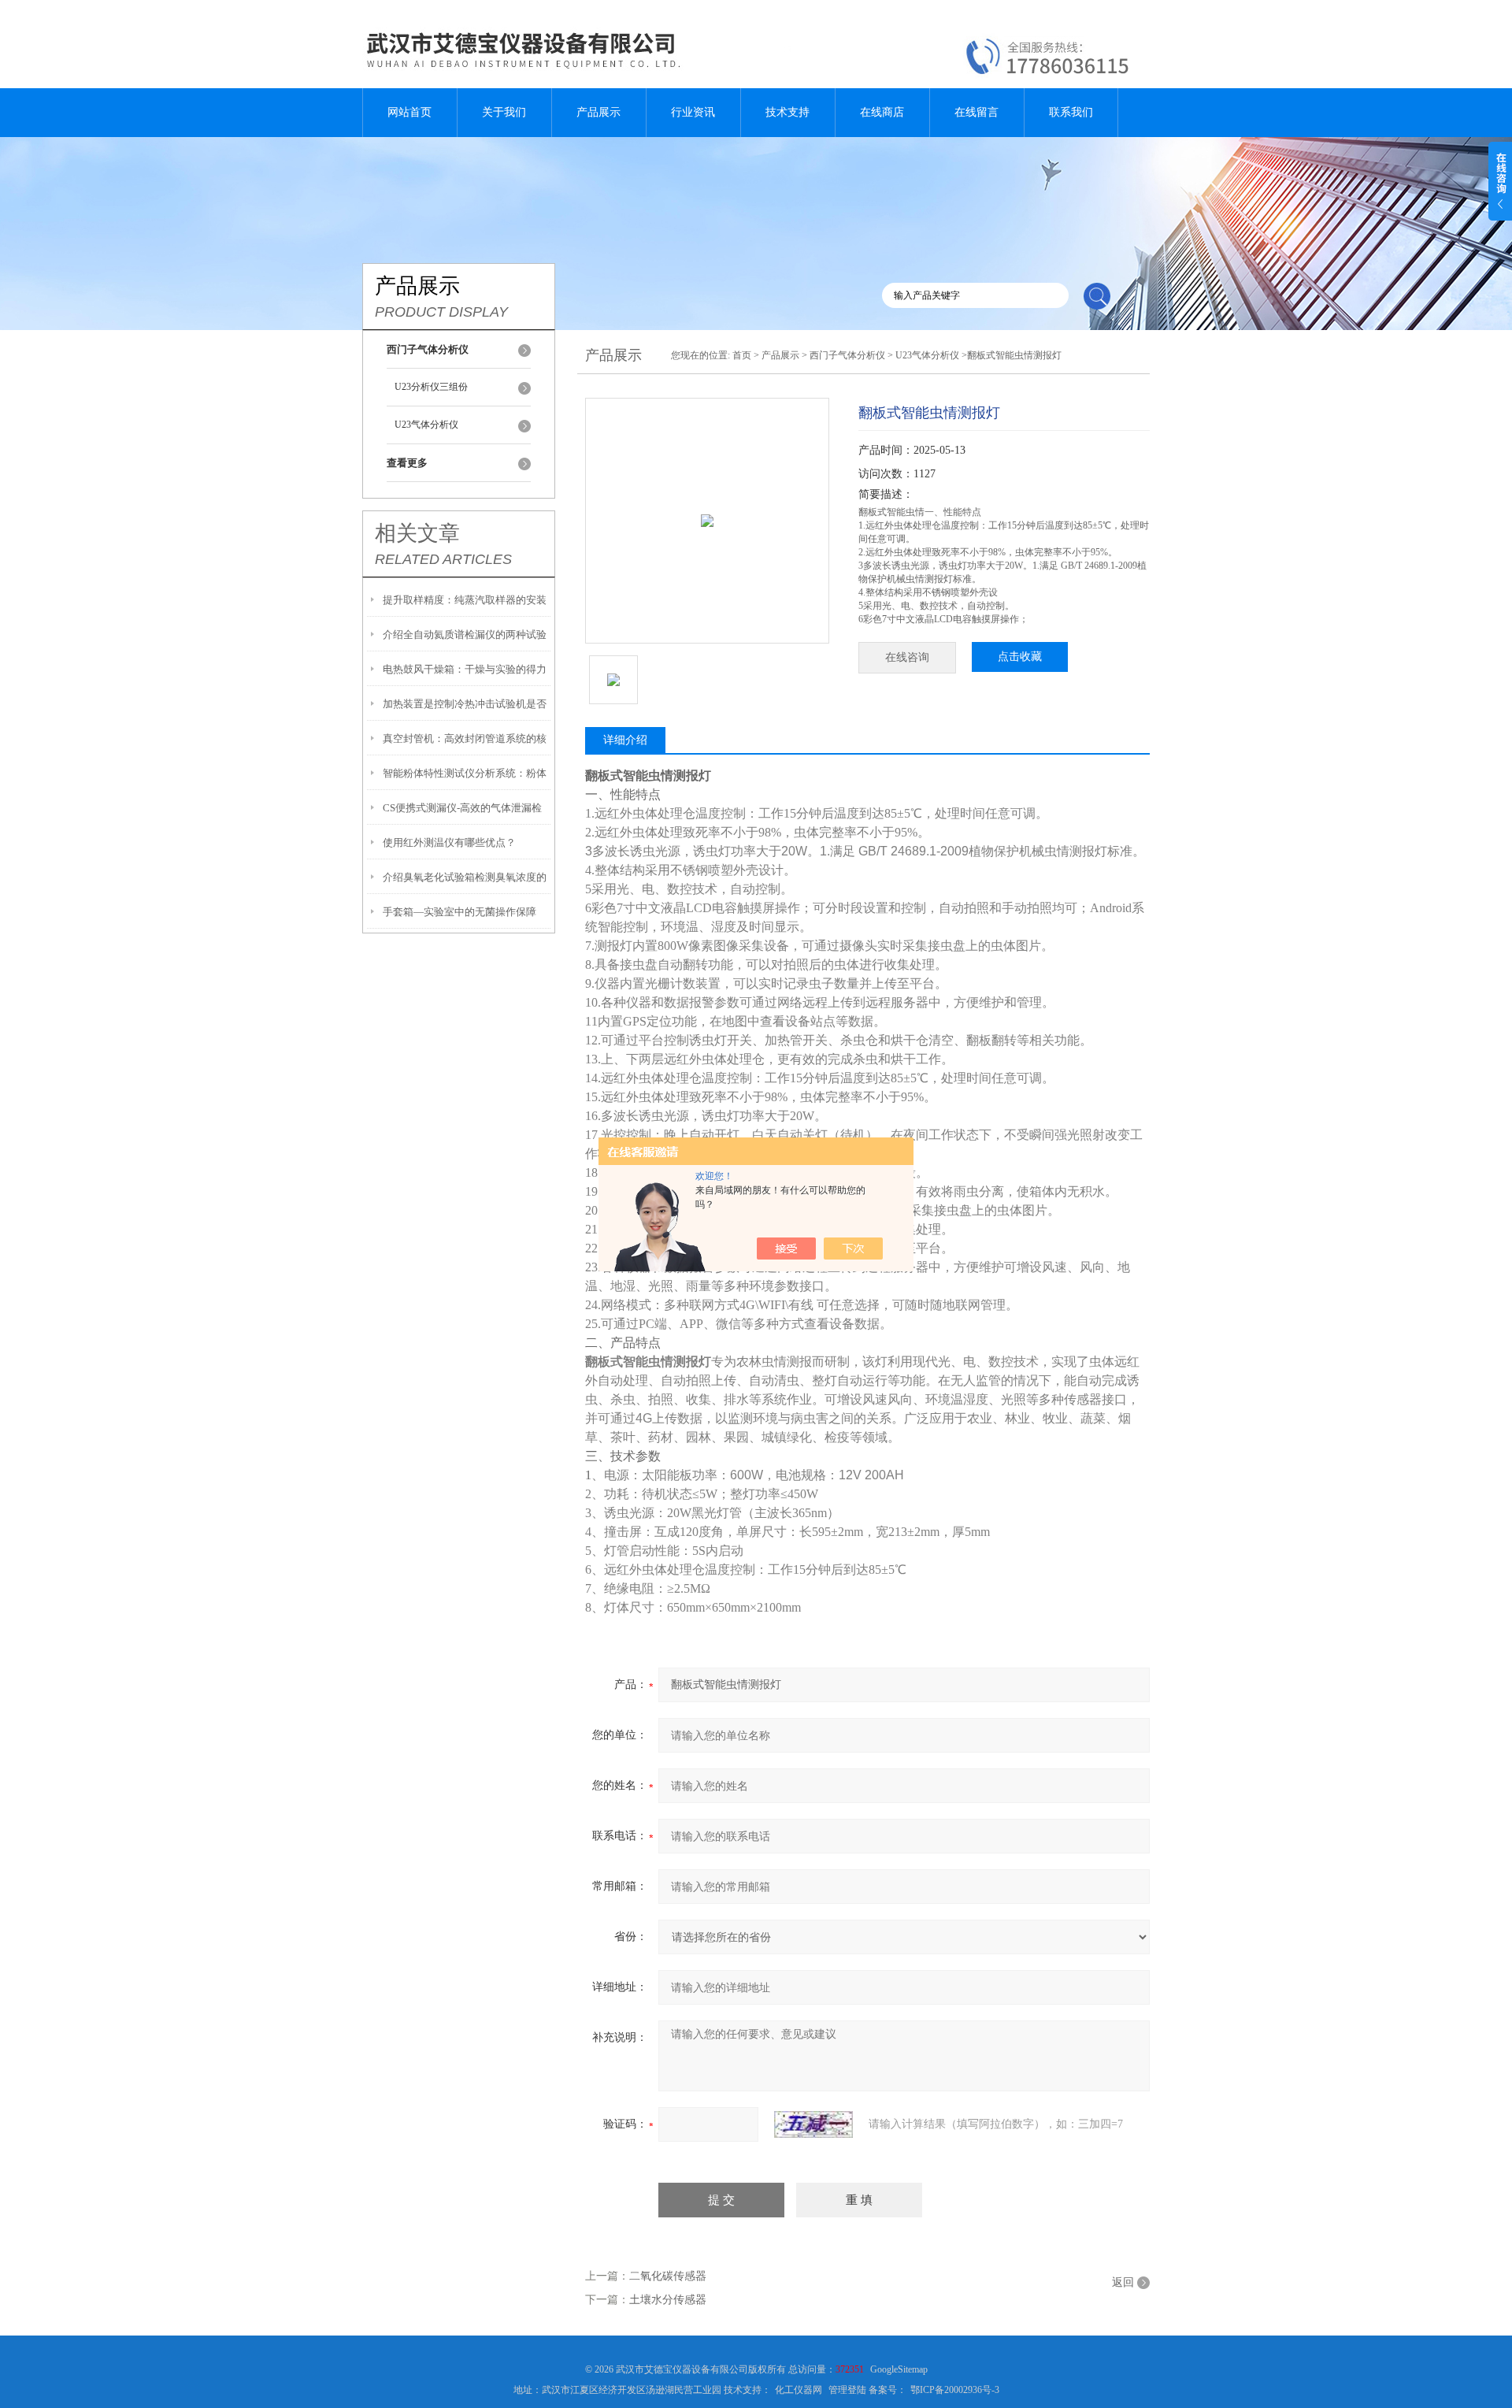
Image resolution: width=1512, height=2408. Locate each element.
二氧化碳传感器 (668, 2276)
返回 (1123, 2282)
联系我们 (1071, 112)
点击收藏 (1020, 657)
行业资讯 (693, 112)
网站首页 (409, 112)
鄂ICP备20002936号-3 (955, 2390)
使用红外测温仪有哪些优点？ (449, 842)
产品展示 (598, 112)
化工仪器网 (799, 2390)
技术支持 (787, 112)
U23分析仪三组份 (431, 387)
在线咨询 (907, 657)
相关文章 (417, 533)
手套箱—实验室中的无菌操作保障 (460, 912)
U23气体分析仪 (426, 425)
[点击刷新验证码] (813, 2124)
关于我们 (504, 112)
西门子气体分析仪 (847, 355)
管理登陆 (847, 2390)
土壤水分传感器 (668, 2300)
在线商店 (882, 112)
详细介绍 (625, 740)
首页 (742, 355)
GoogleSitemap (899, 2369)
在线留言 (976, 112)
